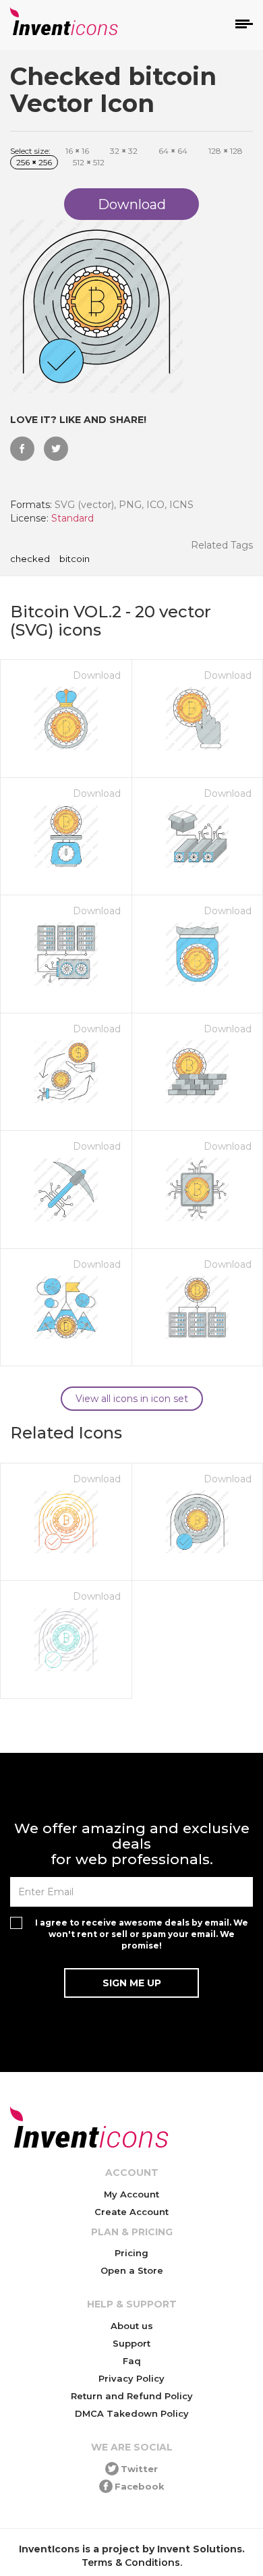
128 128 (226, 151)
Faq (132, 2361)
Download (97, 675)
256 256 (34, 162)
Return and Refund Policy (132, 2396)
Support (131, 2343)
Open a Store (132, 2270)
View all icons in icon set (132, 1399)
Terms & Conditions (131, 2563)
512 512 (89, 162)
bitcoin (75, 559)
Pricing (131, 2253)
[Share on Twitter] (56, 449)
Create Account (131, 2212)
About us (132, 2326)
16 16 (77, 151)
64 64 (173, 151)
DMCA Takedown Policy (132, 2413)
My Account (131, 2194)
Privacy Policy (131, 2378)
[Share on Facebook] (22, 449)
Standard (72, 518)
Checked (30, 559)
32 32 (124, 151)
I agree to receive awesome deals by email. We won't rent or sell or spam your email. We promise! (142, 1934)
